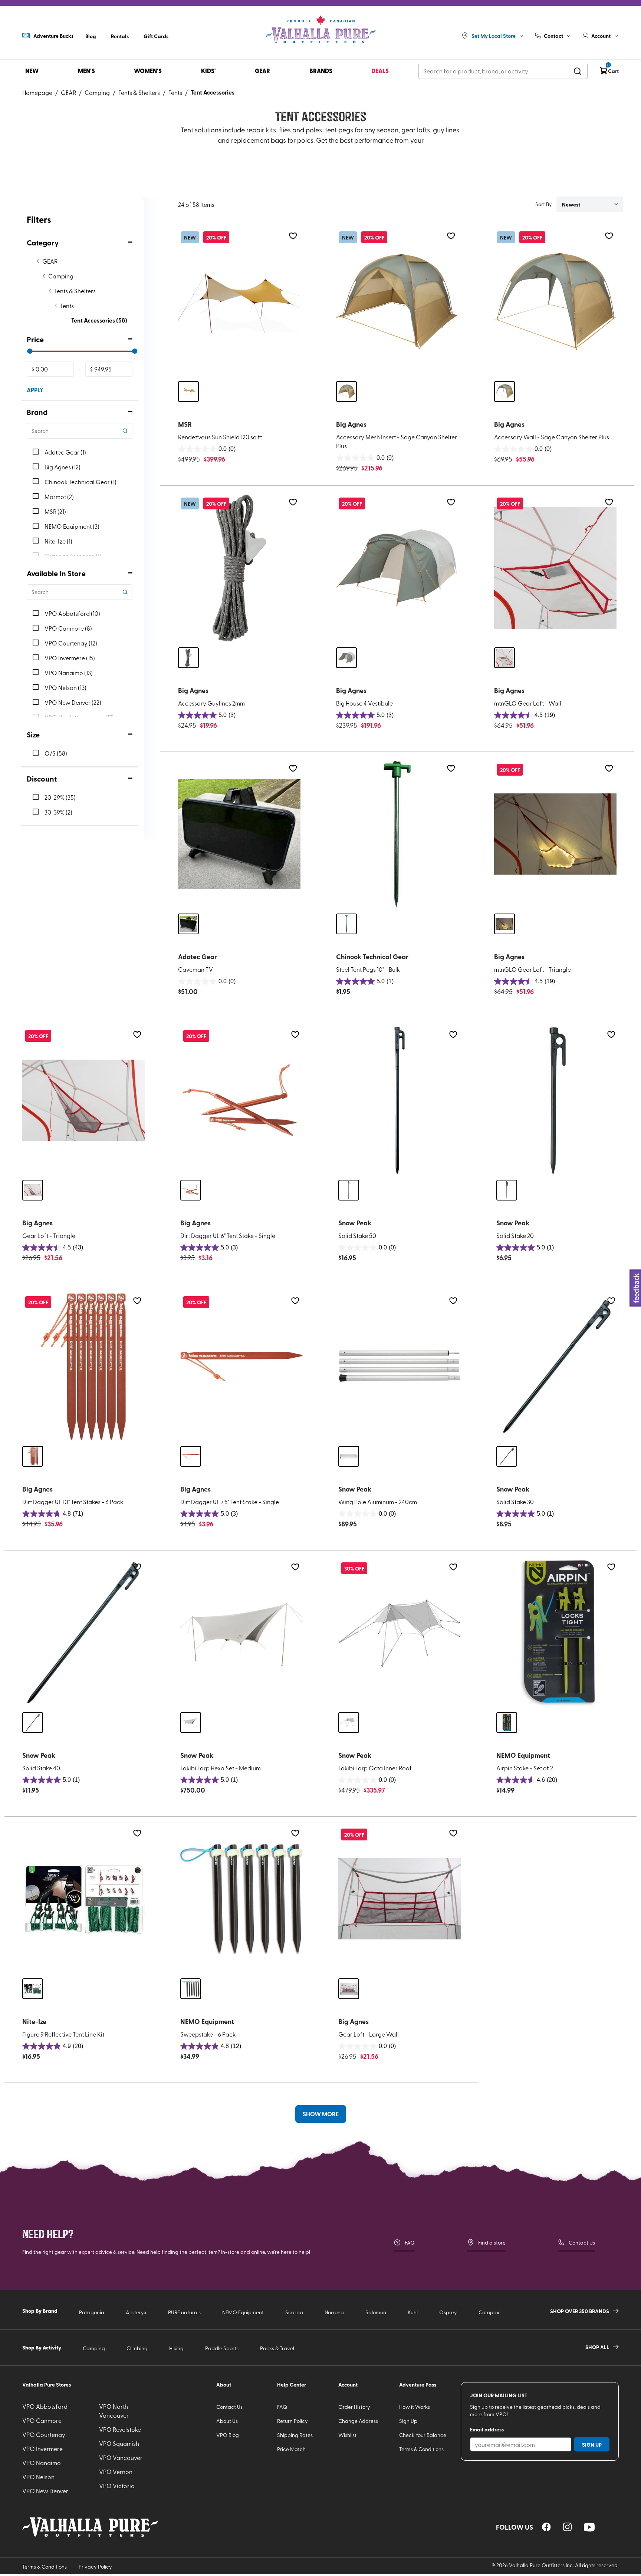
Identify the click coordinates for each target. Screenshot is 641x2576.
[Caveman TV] (239, 834)
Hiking (176, 2348)
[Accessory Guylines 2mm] (239, 568)
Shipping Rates (295, 2435)
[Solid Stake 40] (83, 1633)
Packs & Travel (277, 2348)
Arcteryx (136, 2312)
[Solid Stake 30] (558, 1367)
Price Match (291, 2449)
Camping (97, 92)
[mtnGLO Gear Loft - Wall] (555, 568)
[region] (546, 2527)
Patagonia (92, 2312)
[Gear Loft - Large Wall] (400, 1899)
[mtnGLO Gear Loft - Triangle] (555, 834)
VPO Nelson (38, 2477)
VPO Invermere (42, 2448)
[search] (578, 71)
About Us (227, 2421)
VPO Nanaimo (42, 2463)
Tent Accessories (213, 92)
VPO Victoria (117, 2486)
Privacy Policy (95, 2567)
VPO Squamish (119, 2443)
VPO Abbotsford (45, 2406)
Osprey (448, 2312)
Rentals (120, 36)
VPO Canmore (42, 2420)
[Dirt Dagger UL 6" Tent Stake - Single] (241, 1100)
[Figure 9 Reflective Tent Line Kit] (83, 1899)
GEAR (68, 92)
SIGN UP (592, 2444)
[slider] (30, 351)
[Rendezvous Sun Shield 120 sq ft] (239, 302)
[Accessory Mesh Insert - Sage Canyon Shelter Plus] (397, 302)
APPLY (35, 390)
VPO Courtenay (44, 2434)
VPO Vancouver (121, 2457)
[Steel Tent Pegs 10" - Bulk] (397, 834)
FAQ (410, 2243)
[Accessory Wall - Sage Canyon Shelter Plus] (555, 302)
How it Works (415, 2407)
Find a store (492, 2243)
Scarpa (294, 2312)
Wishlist (347, 2435)
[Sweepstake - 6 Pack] (241, 1899)
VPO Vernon (116, 2471)
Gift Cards (156, 36)
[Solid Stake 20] (558, 1100)
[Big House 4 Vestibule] (397, 568)
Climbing (137, 2348)
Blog (91, 36)
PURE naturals (184, 2312)
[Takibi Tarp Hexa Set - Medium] (241, 1633)
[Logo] (320, 30)
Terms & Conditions (421, 2449)
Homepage (37, 92)
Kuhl (413, 2312)
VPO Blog (228, 2435)
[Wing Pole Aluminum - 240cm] (400, 1367)
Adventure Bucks (53, 36)
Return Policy (292, 2421)
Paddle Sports (222, 2348)
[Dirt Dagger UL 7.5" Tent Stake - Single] (241, 1367)
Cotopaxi (489, 2312)
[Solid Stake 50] (400, 1100)
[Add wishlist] (293, 236)
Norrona (334, 2312)
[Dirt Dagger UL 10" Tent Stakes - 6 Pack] (83, 1367)
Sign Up (408, 2421)
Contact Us (582, 2243)
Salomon (376, 2312)
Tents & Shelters (139, 92)
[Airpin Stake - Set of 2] (558, 1633)
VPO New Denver (45, 2491)
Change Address (358, 2421)
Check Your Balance (423, 2435)
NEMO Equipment (243, 2312)
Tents (175, 92)
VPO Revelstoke (120, 2429)
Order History (354, 2407)
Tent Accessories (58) (99, 320)
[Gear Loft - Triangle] (83, 1100)
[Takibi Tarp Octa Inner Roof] (400, 1633)
